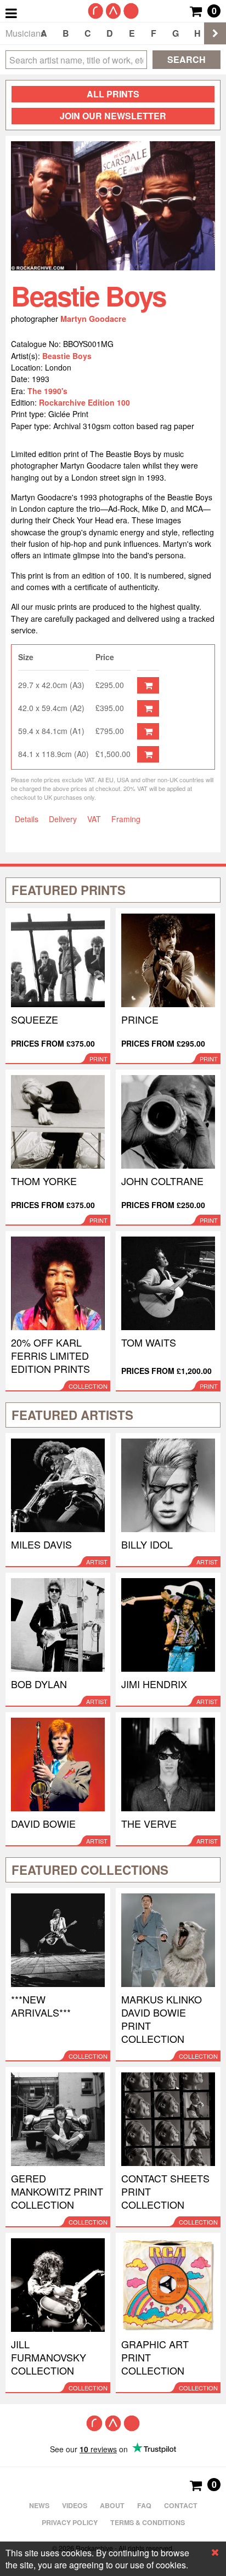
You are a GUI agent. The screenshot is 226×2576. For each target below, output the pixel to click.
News (39, 2505)
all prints (113, 94)
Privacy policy (70, 2522)
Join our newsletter (113, 116)
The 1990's (47, 391)
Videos (75, 2505)
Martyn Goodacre (93, 319)
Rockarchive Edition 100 (84, 402)
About (112, 2505)
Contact (181, 2505)
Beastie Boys (67, 356)
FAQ (144, 2505)
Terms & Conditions (148, 2522)
